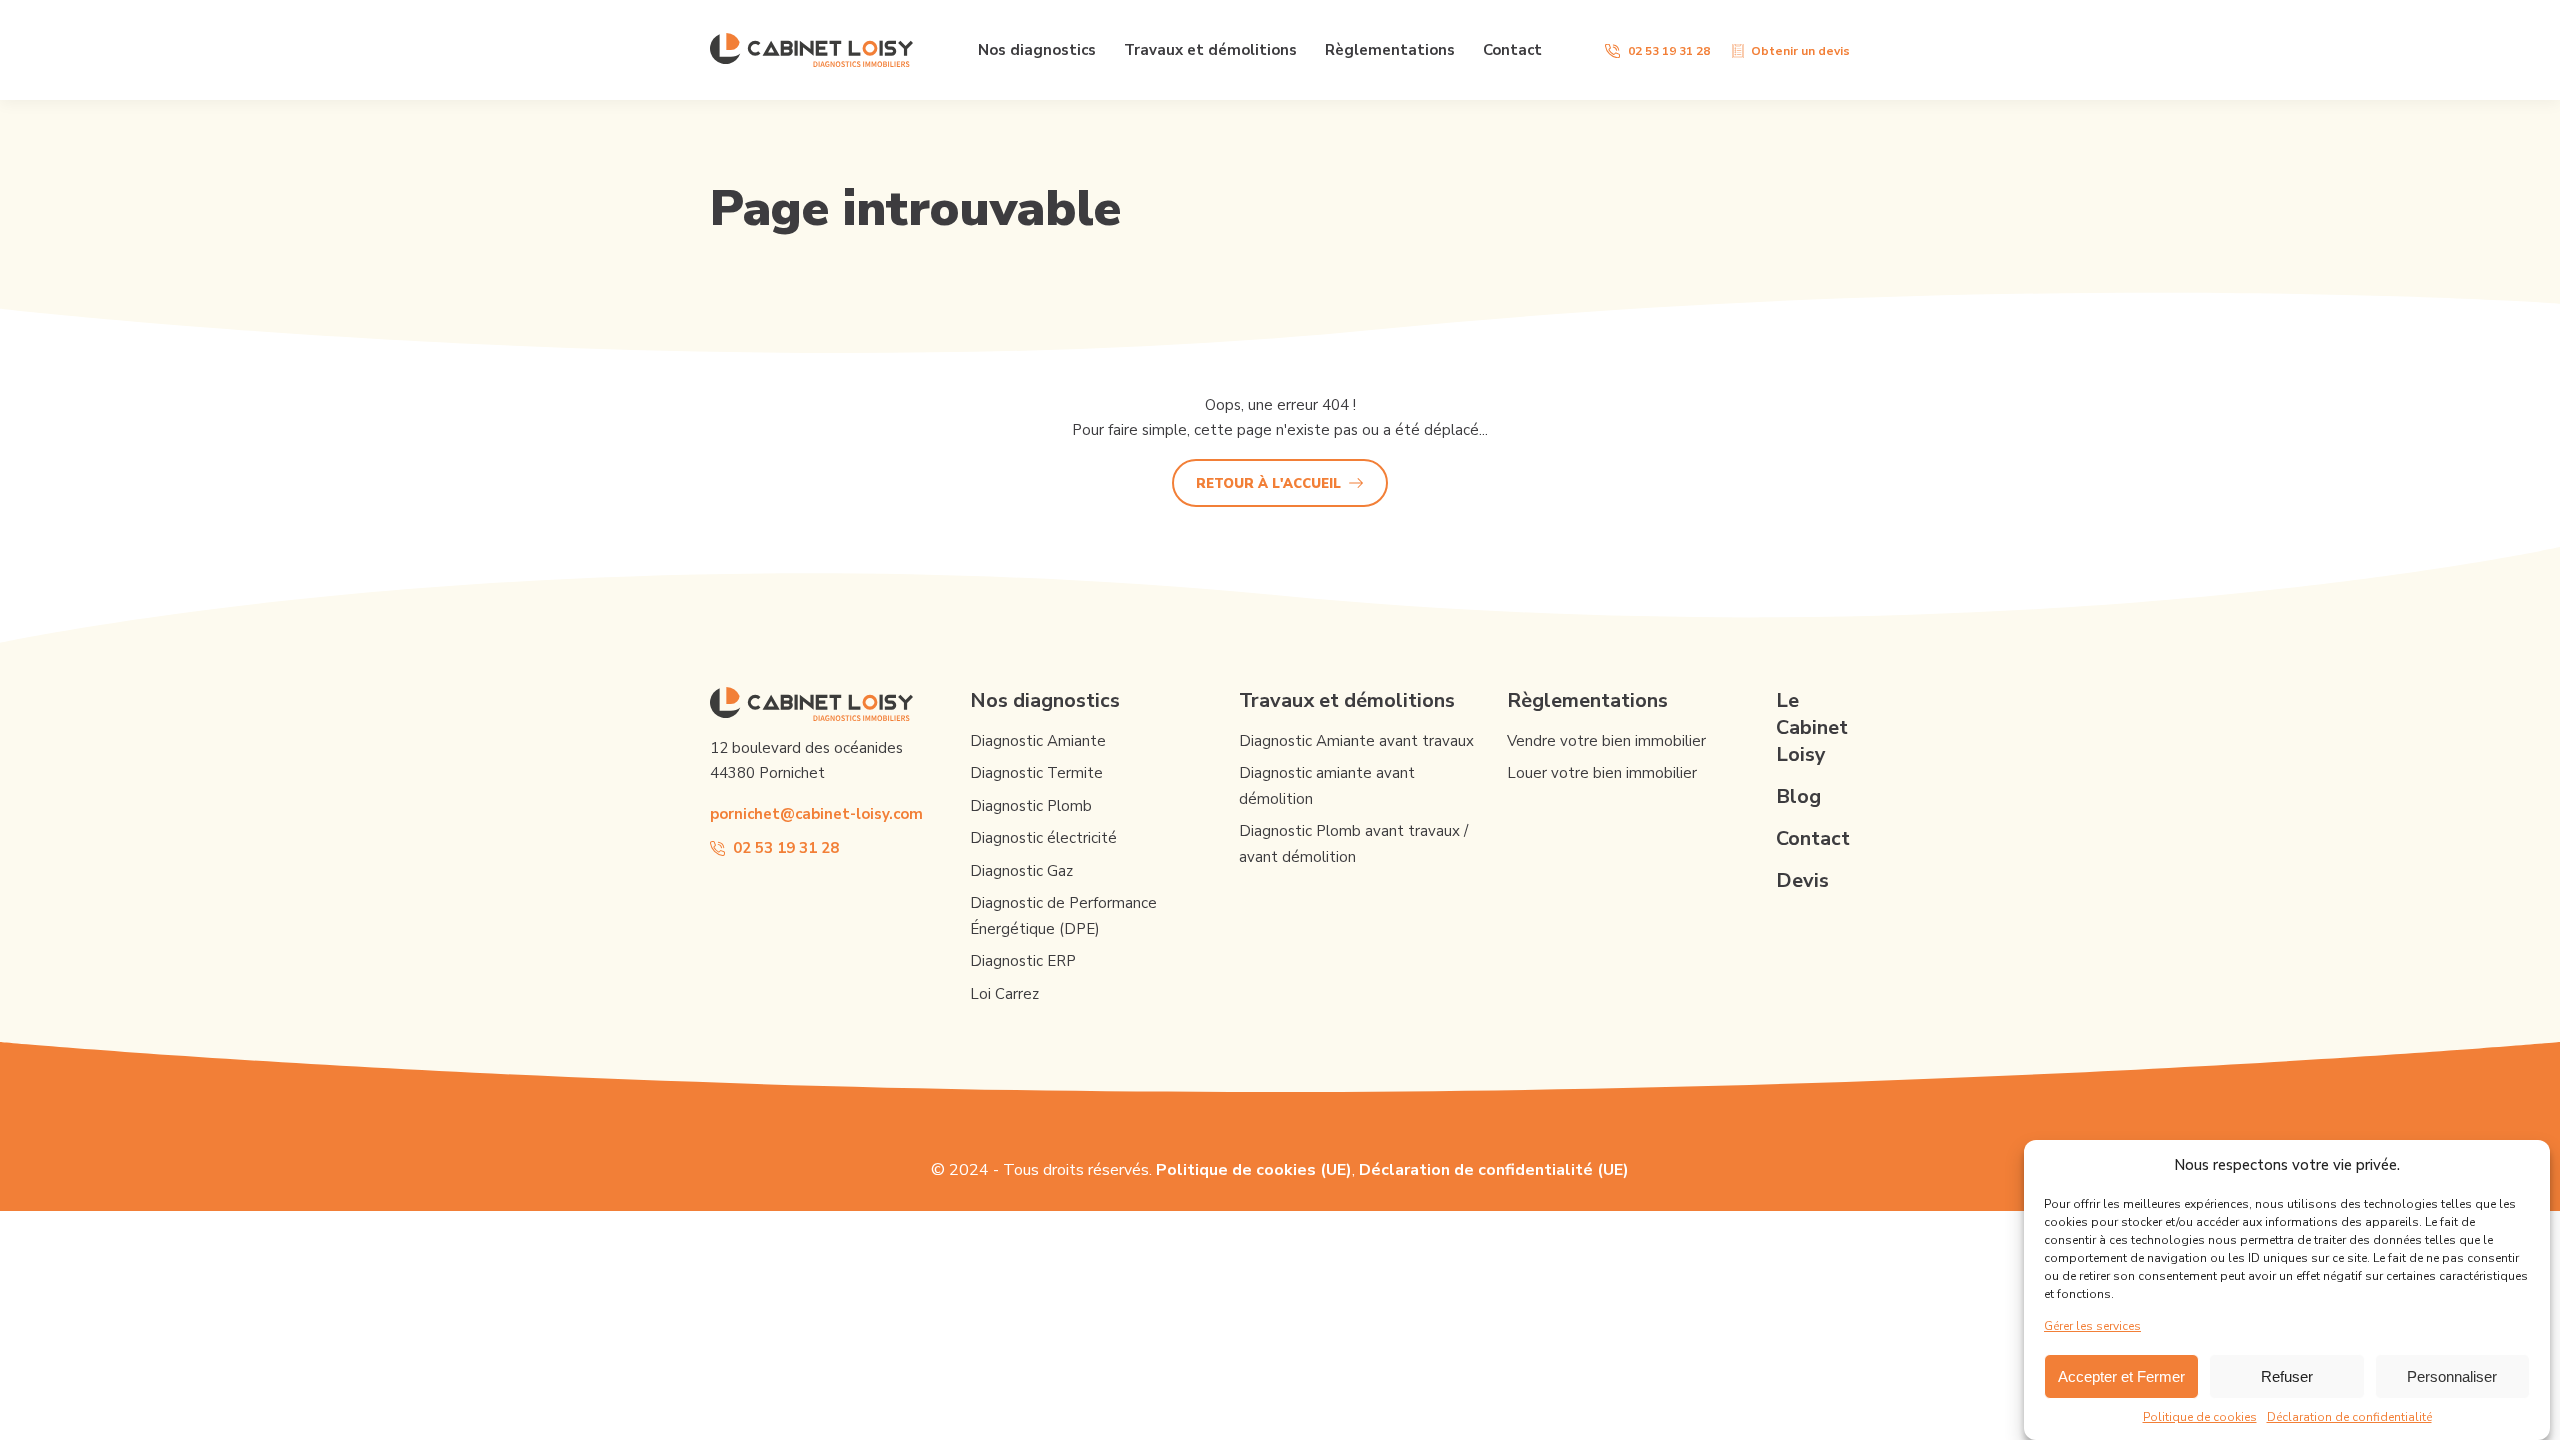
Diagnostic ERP (1023, 961)
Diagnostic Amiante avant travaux (1356, 741)
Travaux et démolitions (1210, 50)
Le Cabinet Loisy (1812, 727)
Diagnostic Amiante (1038, 741)
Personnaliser (2452, 1376)
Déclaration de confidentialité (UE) (1494, 1170)
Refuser (2287, 1376)
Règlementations (1390, 50)
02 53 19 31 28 (1669, 51)
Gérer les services (2092, 1326)
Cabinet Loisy (812, 50)
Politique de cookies (2200, 1417)
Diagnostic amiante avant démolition (1327, 786)
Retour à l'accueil (1268, 484)
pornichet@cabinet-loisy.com (816, 814)
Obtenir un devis (1800, 51)
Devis (1802, 880)
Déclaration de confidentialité (2349, 1417)
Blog (1798, 796)
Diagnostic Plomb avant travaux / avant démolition (1353, 844)
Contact (1512, 50)
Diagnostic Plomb (1031, 806)
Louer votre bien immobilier (1602, 773)
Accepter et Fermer (2121, 1376)
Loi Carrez (1004, 994)
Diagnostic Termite (1036, 773)
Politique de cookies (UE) (1254, 1170)
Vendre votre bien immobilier (1606, 741)
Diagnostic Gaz (1021, 871)
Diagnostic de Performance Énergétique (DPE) (1063, 916)
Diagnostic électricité (1043, 838)
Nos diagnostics (1037, 50)
